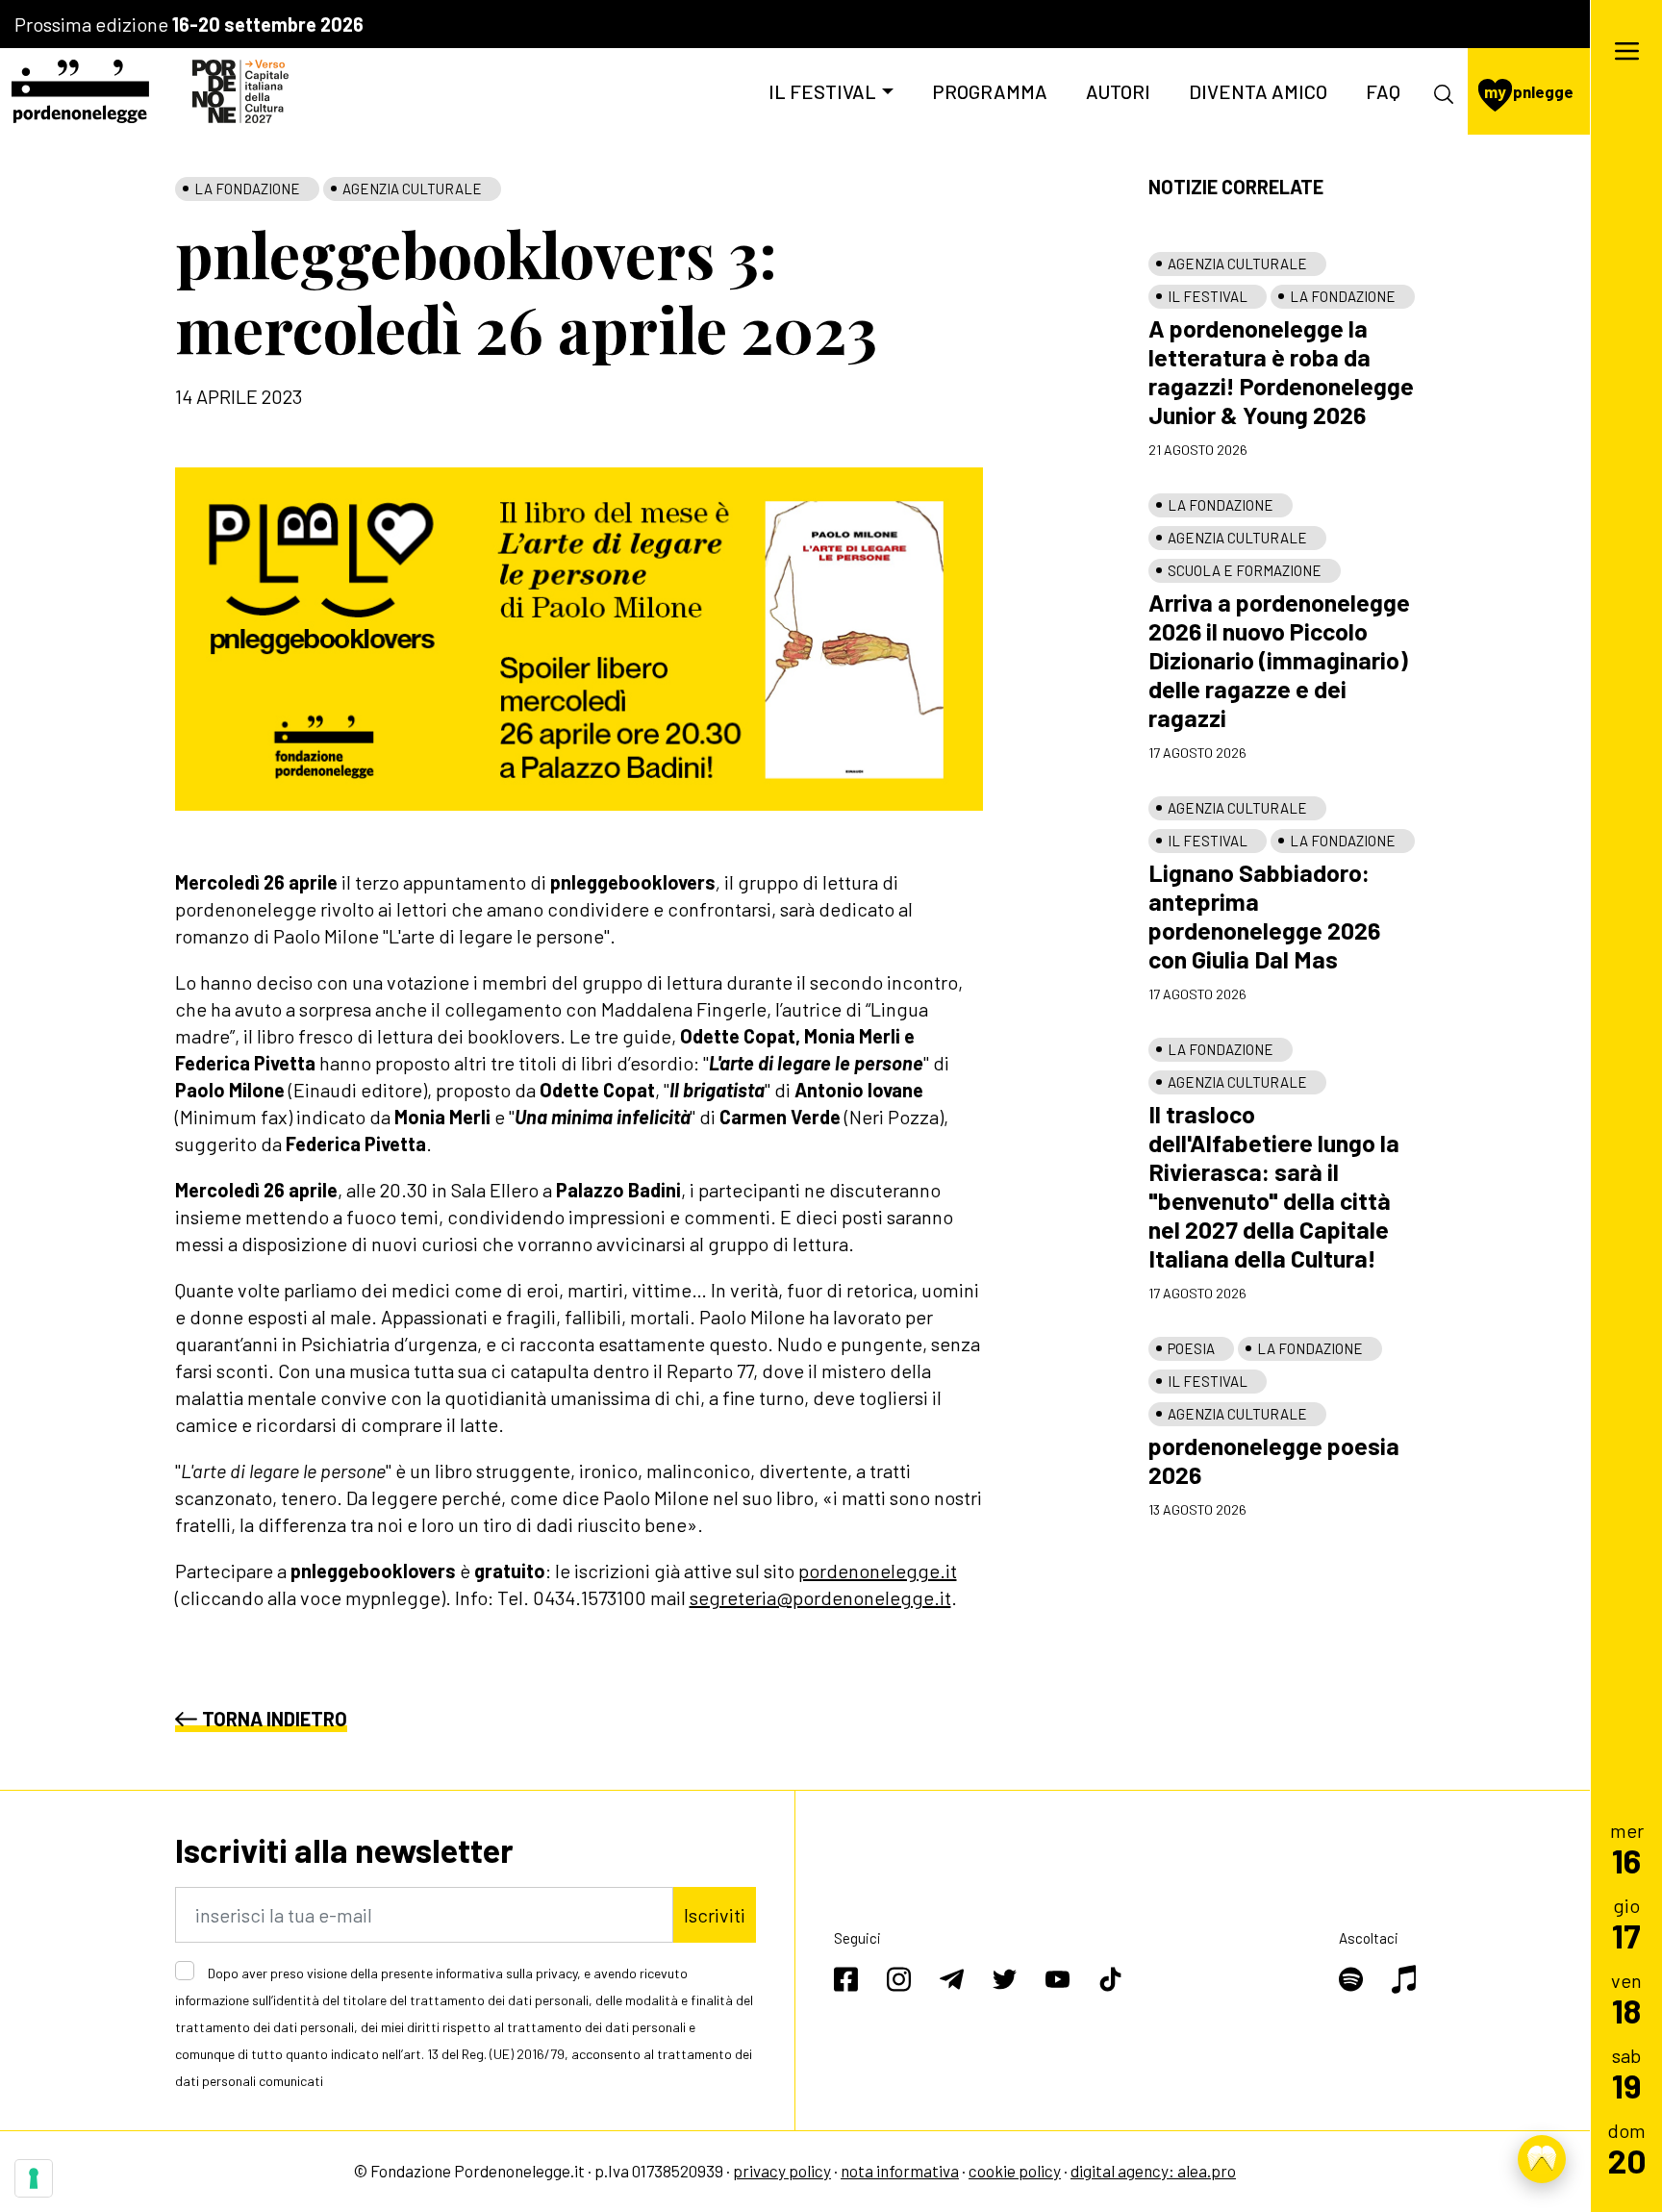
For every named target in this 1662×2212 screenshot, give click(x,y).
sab (1627, 2073)
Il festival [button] (822, 91)
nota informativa (900, 2171)
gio (1626, 1923)
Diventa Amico (1258, 91)
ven (1626, 1998)
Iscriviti (715, 1915)
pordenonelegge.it (878, 1571)
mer (1627, 1848)
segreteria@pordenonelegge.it (820, 1597)
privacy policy (782, 2171)
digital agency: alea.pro (1153, 2171)
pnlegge (1529, 91)
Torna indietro (275, 1719)
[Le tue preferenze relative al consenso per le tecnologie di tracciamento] (34, 2178)
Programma (990, 91)
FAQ (1383, 91)
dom (1627, 2148)
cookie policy (1015, 2171)
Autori (1118, 91)
